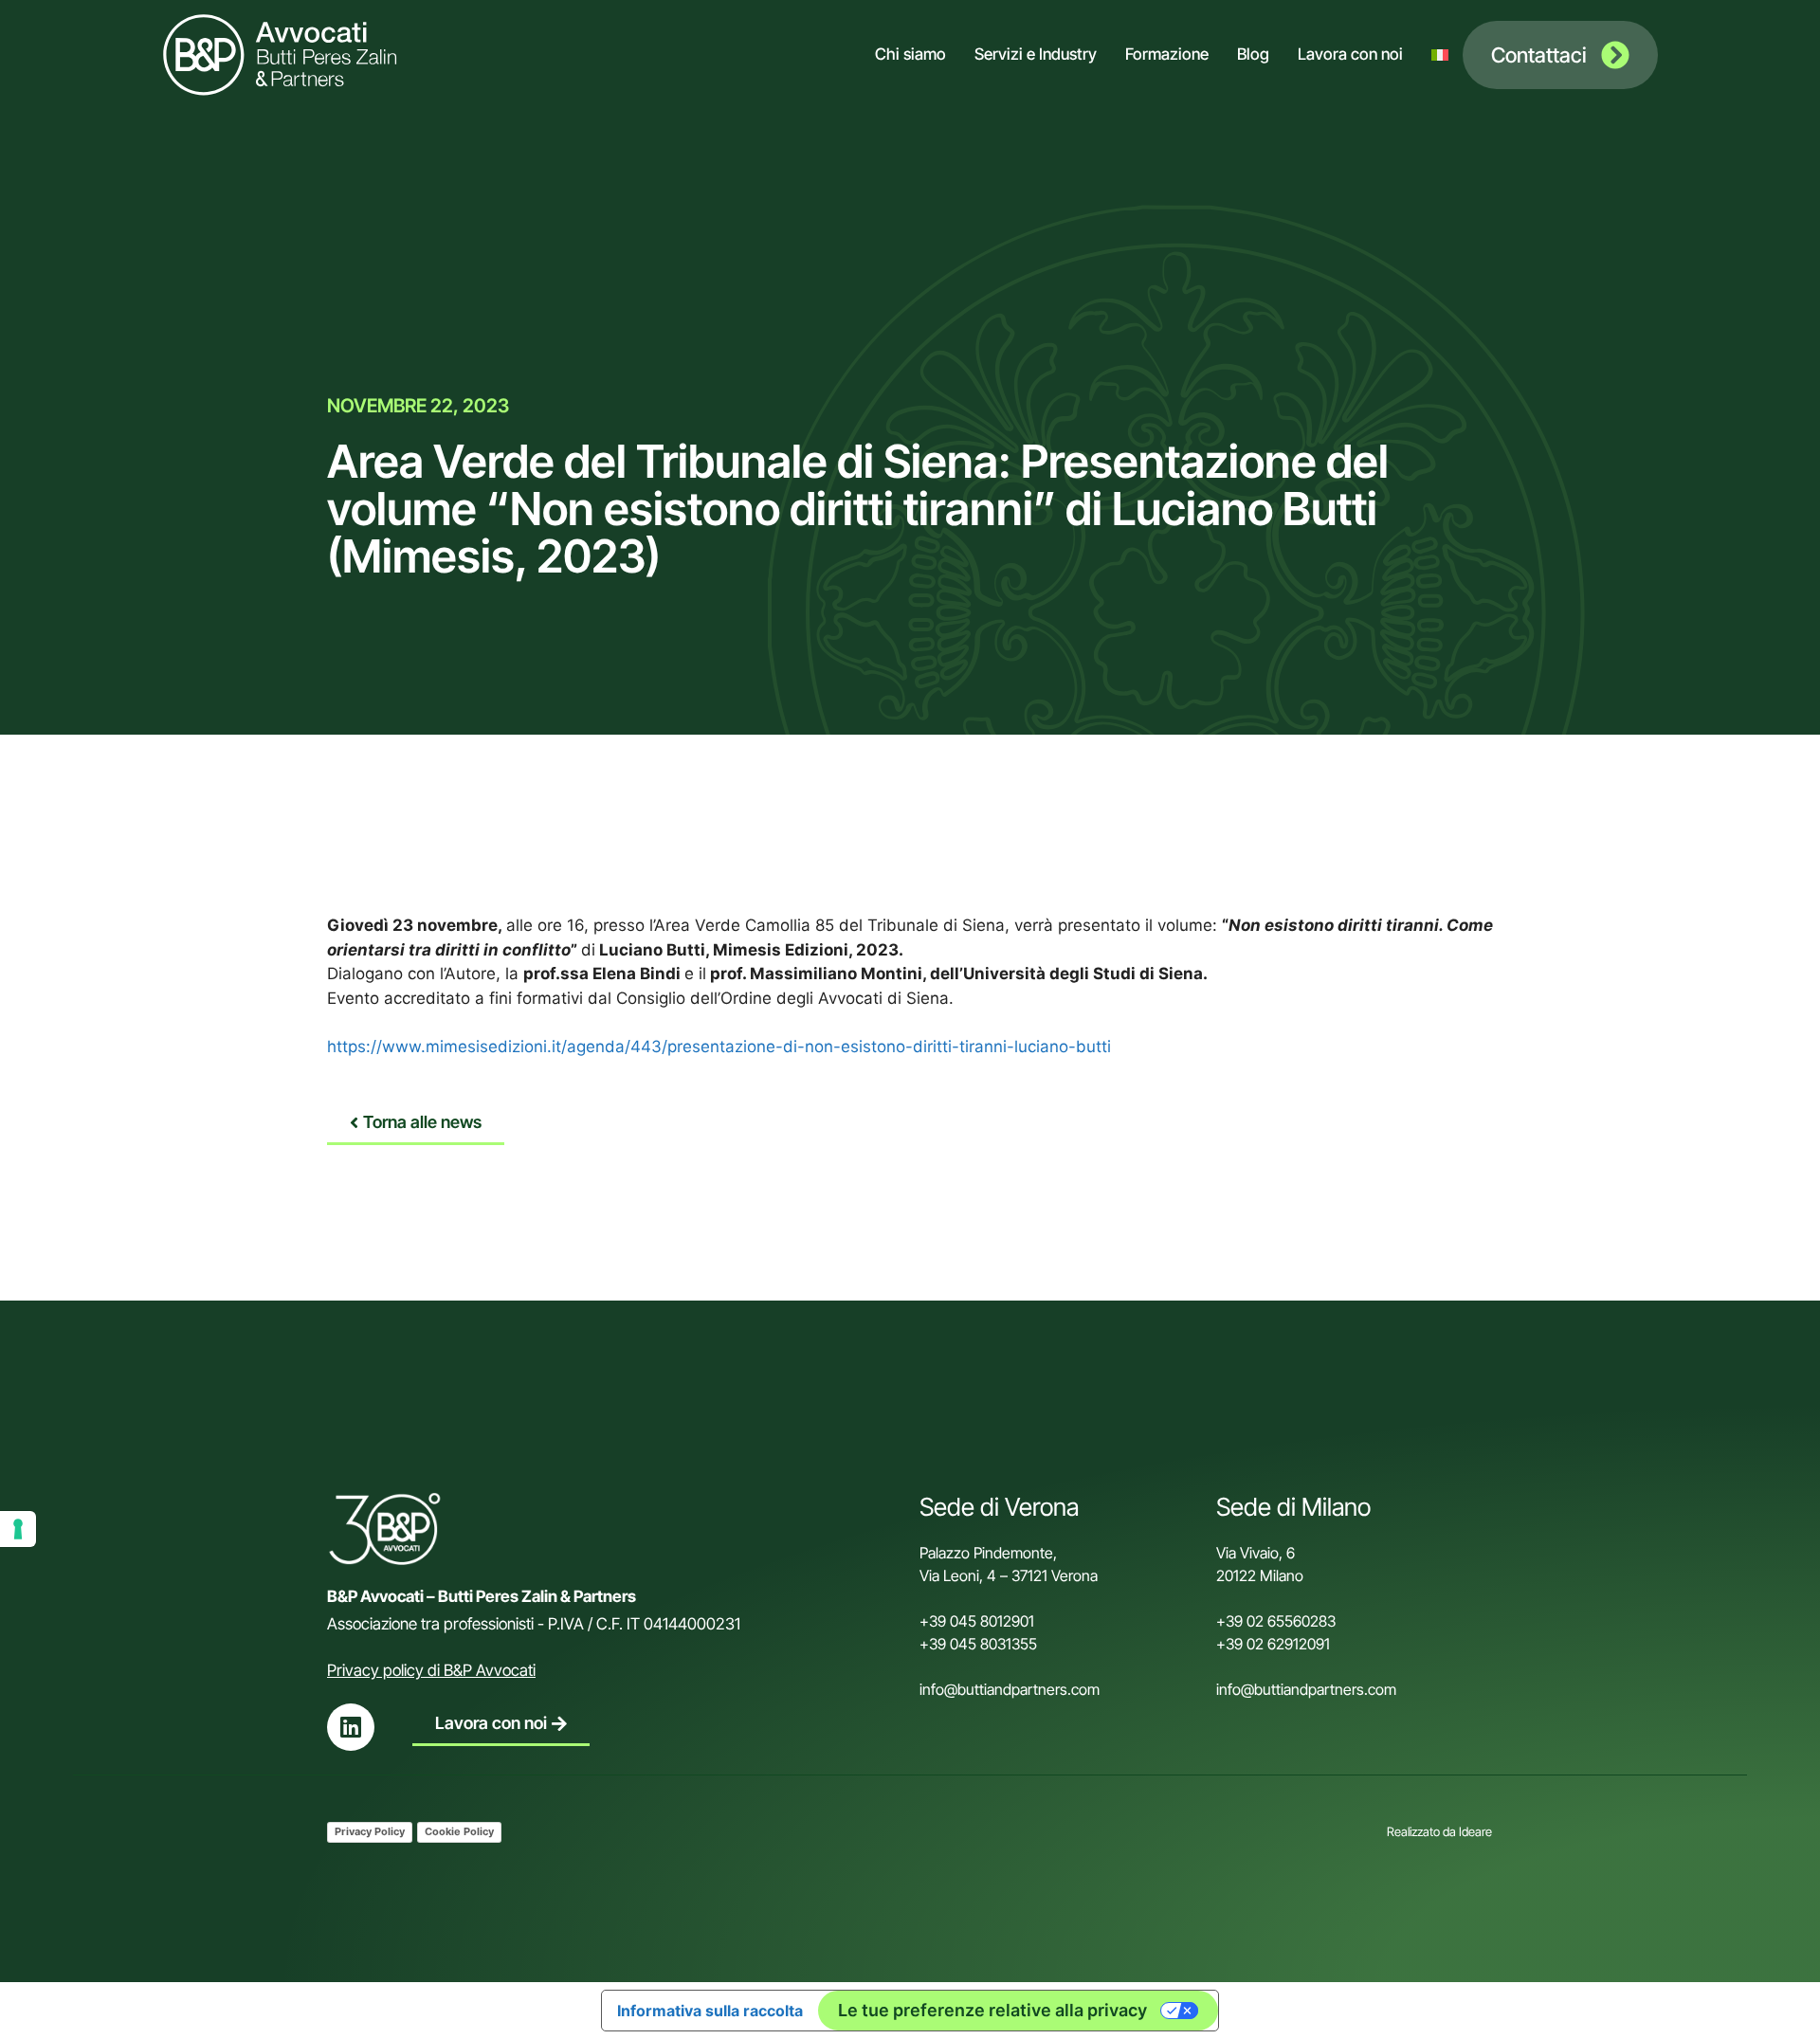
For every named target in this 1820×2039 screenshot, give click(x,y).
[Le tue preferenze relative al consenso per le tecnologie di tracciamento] (18, 1529)
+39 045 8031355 (978, 1644)
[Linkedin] (351, 1727)
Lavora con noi (1350, 54)
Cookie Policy (459, 1831)
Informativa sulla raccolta (710, 2011)
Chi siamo (910, 54)
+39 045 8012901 (977, 1621)
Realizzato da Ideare (1439, 1831)
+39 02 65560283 (1276, 1621)
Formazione (1167, 54)
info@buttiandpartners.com (1011, 1689)
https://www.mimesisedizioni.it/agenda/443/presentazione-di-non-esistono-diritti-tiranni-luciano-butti (719, 1047)
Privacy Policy (370, 1831)
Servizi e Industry (1036, 54)
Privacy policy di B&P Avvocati (431, 1670)
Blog (1253, 54)
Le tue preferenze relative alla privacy (992, 2010)
